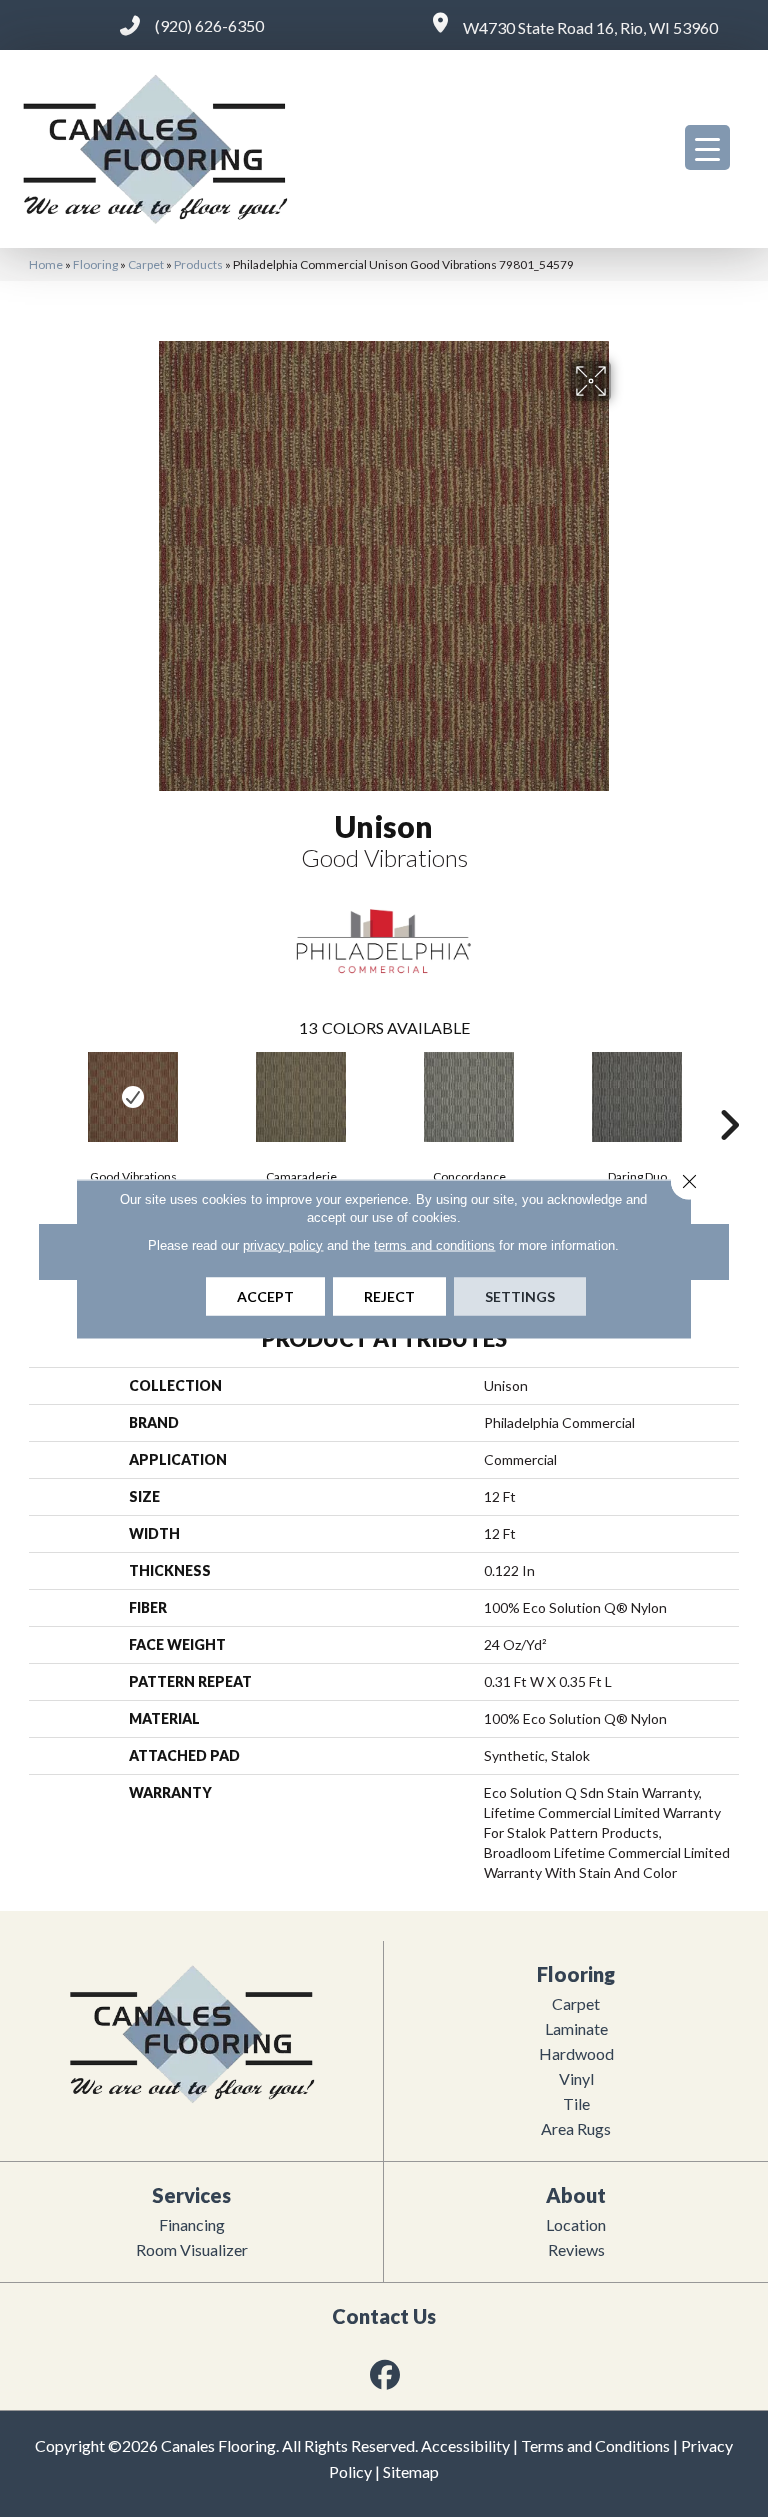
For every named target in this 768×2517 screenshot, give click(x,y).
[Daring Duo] (637, 1097)
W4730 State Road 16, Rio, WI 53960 (590, 27)
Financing (192, 2224)
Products (198, 264)
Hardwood (576, 2053)
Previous (39, 1095)
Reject (389, 1295)
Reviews (576, 2249)
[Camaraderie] (301, 1097)
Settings (520, 1295)
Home (46, 264)
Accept (265, 1295)
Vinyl (576, 2078)
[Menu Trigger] (707, 147)
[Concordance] (469, 1097)
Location (576, 2224)
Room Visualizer (192, 2249)
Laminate (576, 2028)
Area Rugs (576, 2128)
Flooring (95, 264)
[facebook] (386, 2374)
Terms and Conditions (595, 2445)
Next (729, 1095)
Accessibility (465, 2445)
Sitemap (411, 2471)
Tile (576, 2103)
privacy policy (283, 1244)
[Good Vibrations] (133, 1097)
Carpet (146, 264)
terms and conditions (434, 1244)
